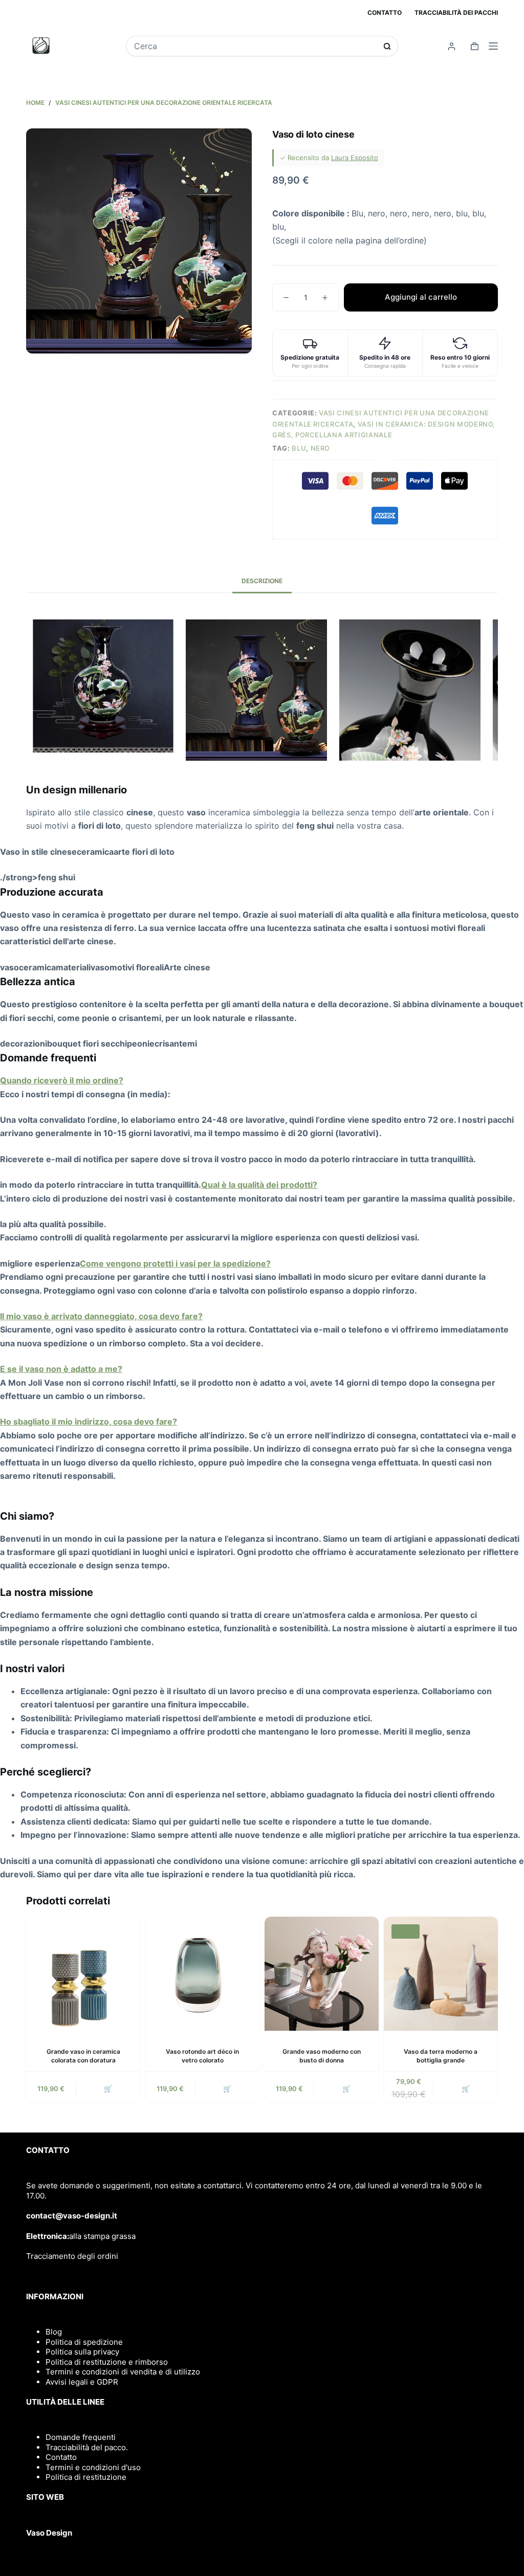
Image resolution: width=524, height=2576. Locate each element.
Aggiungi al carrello (421, 297)
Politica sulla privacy (82, 2352)
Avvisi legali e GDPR (82, 2382)
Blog (54, 2332)
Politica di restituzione (86, 2477)
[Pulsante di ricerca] (387, 46)
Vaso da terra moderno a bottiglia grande (441, 2056)
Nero (321, 448)
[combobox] (255, 46)
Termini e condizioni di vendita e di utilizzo (123, 2372)
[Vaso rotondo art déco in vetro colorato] (202, 1974)
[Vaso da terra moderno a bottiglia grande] (441, 1974)
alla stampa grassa (102, 2236)
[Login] (452, 46)
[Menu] (493, 46)
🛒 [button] (108, 2089)
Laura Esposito (355, 158)
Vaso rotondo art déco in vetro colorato (202, 2056)
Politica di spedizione (84, 2342)
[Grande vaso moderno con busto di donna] (322, 1974)
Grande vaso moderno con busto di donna (322, 2056)
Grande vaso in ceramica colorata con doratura (83, 2056)
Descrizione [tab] (262, 581)
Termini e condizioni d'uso (93, 2467)
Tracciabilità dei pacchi (456, 13)
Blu (299, 448)
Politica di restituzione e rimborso (107, 2362)
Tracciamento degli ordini (72, 2256)
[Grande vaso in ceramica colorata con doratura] (83, 1974)
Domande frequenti (81, 2437)
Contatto (385, 13)
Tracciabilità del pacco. (87, 2447)
